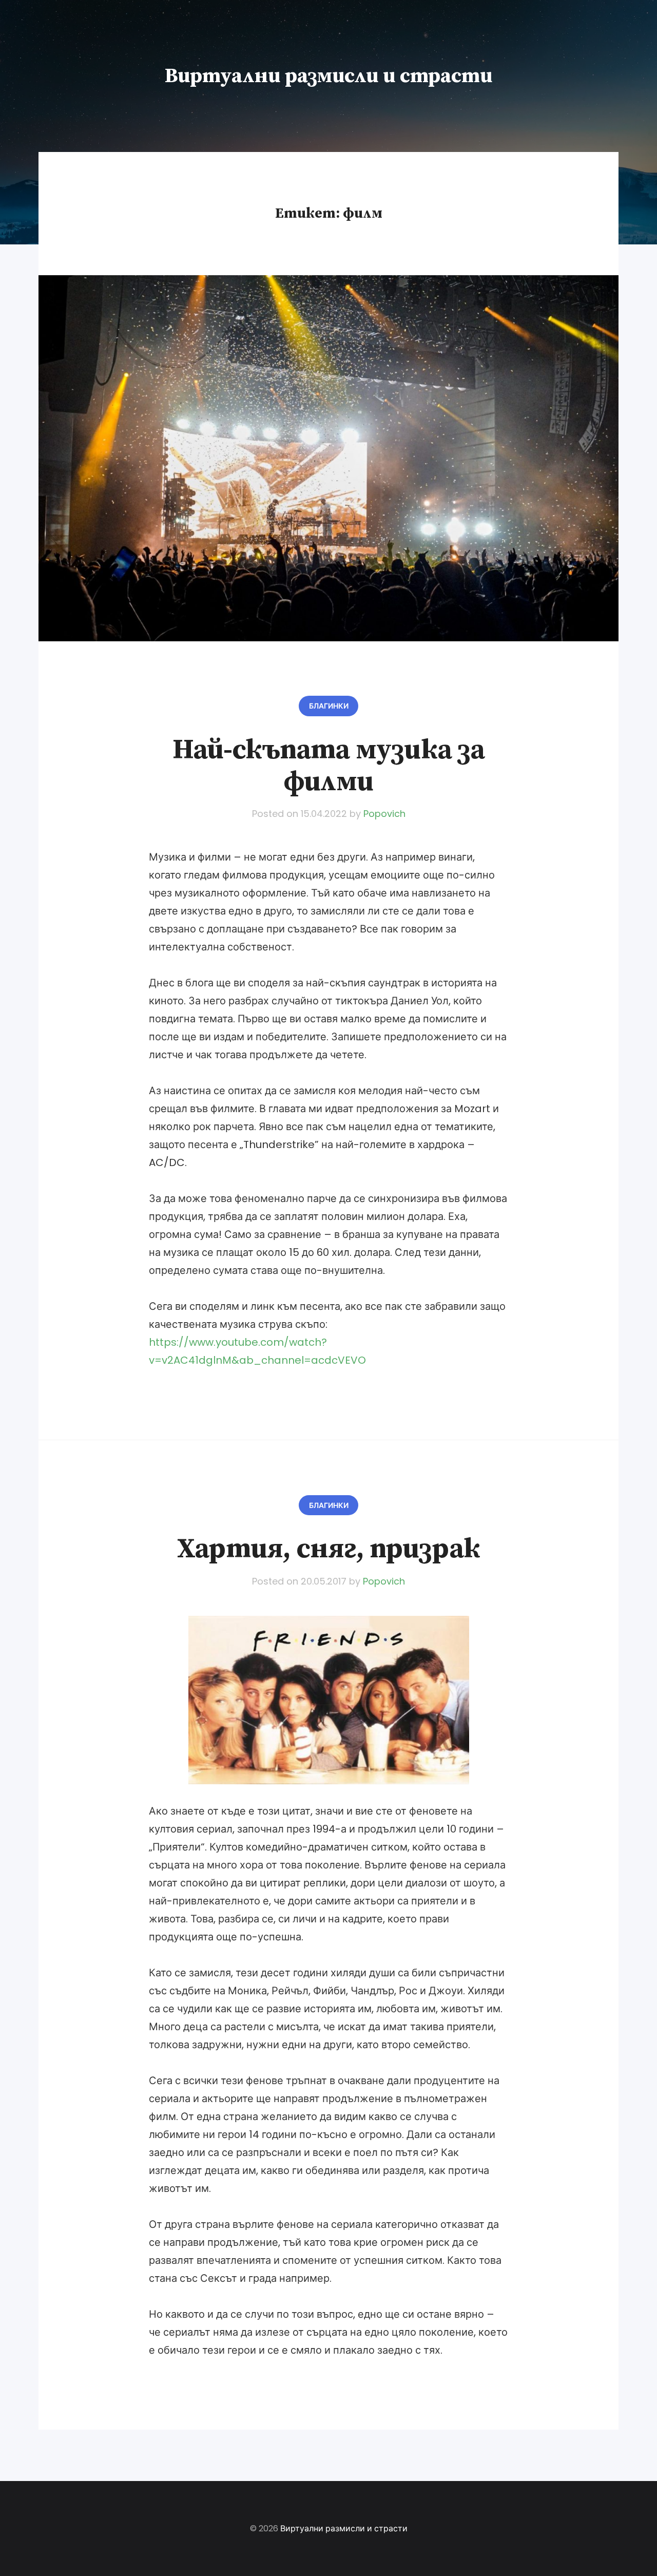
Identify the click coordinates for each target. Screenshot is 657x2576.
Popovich (384, 814)
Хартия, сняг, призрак (328, 1549)
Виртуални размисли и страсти (328, 76)
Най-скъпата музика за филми (329, 766)
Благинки (329, 706)
